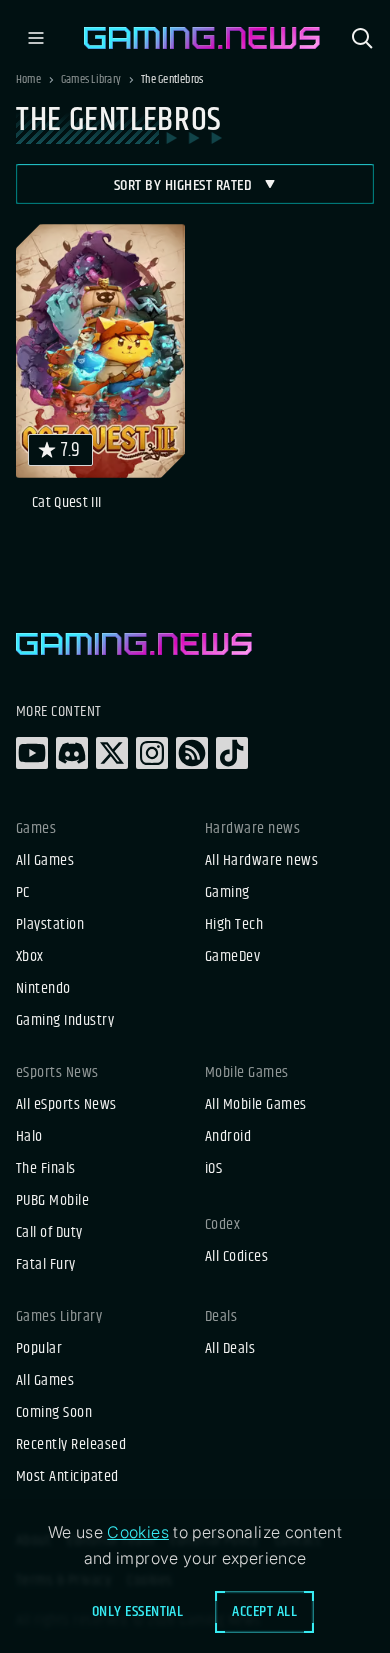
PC (23, 893)
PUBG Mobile (52, 1201)
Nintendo (43, 989)
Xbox (30, 957)
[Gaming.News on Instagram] (152, 753)
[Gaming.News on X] (112, 753)
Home (28, 80)
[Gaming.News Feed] (192, 753)
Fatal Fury (46, 1265)
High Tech (234, 925)
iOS (213, 1169)
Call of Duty (49, 1233)
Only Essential (138, 1611)
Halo (29, 1137)
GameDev (232, 957)
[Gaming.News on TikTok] (232, 753)
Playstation (50, 925)
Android (228, 1137)
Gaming (227, 893)
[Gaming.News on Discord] (72, 753)
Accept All (264, 1611)
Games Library (91, 80)
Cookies (138, 1532)
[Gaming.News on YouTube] (32, 753)
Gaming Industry (65, 1021)
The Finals (46, 1169)
